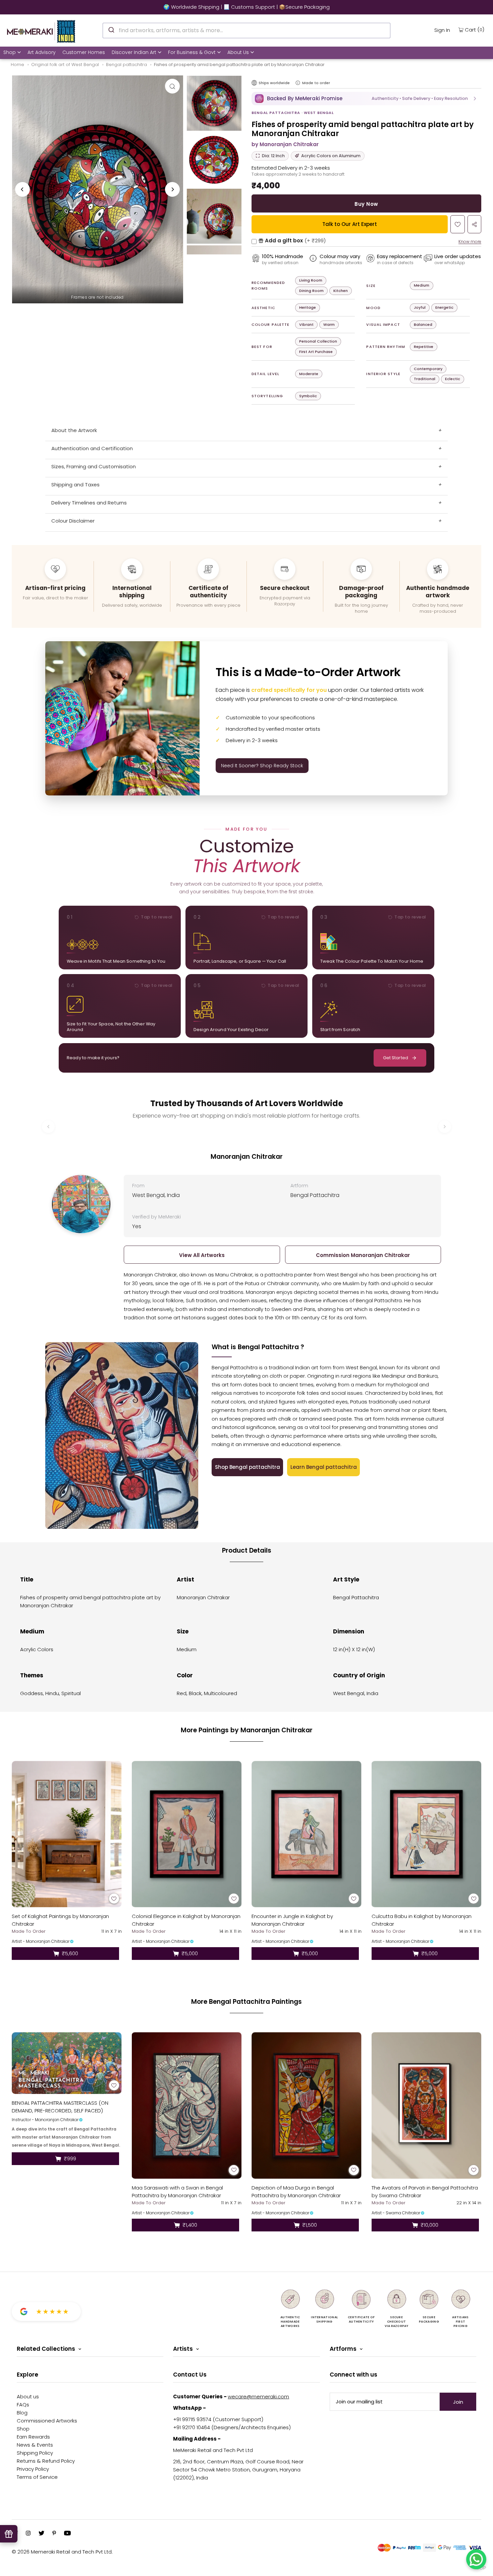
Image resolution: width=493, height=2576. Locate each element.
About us (28, 2397)
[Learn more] (298, 83)
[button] (366, 99)
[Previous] (22, 189)
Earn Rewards (33, 2437)
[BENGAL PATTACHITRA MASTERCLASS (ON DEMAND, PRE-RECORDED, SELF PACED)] (67, 2063)
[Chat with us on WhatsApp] (476, 2559)
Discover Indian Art (134, 52)
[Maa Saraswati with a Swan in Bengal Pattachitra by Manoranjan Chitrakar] (187, 2106)
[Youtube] (67, 2534)
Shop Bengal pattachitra (248, 1467)
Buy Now (366, 204)
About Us (238, 52)
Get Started (396, 1058)
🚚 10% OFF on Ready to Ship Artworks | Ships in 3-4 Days (246, 7)
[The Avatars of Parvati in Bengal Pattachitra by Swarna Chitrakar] (427, 2106)
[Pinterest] (54, 2534)
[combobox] (246, 31)
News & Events (35, 2445)
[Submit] (111, 29)
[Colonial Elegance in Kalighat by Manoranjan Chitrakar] (187, 1834)
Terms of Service (37, 2477)
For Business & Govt (192, 52)
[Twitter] (41, 2534)
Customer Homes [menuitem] (84, 52)
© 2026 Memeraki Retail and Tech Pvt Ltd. (62, 2552)
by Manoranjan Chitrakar (285, 144)
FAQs (23, 2405)
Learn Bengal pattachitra (324, 1467)
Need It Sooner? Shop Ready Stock (262, 766)
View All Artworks (202, 1255)
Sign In (442, 30)
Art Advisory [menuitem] (42, 52)
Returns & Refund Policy (46, 2461)
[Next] (172, 189)
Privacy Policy (33, 2469)
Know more (470, 242)
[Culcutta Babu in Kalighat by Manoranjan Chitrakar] (427, 1834)
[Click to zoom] (172, 86)
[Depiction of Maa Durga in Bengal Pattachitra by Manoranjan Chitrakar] (307, 2106)
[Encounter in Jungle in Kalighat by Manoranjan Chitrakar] (307, 1834)
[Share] (474, 224)
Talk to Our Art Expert (350, 224)
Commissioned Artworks (47, 2421)
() (475, 29)
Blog (22, 2413)
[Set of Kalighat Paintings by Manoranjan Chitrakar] (67, 1834)
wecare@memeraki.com (258, 2397)
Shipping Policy (35, 2453)
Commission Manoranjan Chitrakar (363, 1255)
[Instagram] (28, 2534)
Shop (10, 52)
